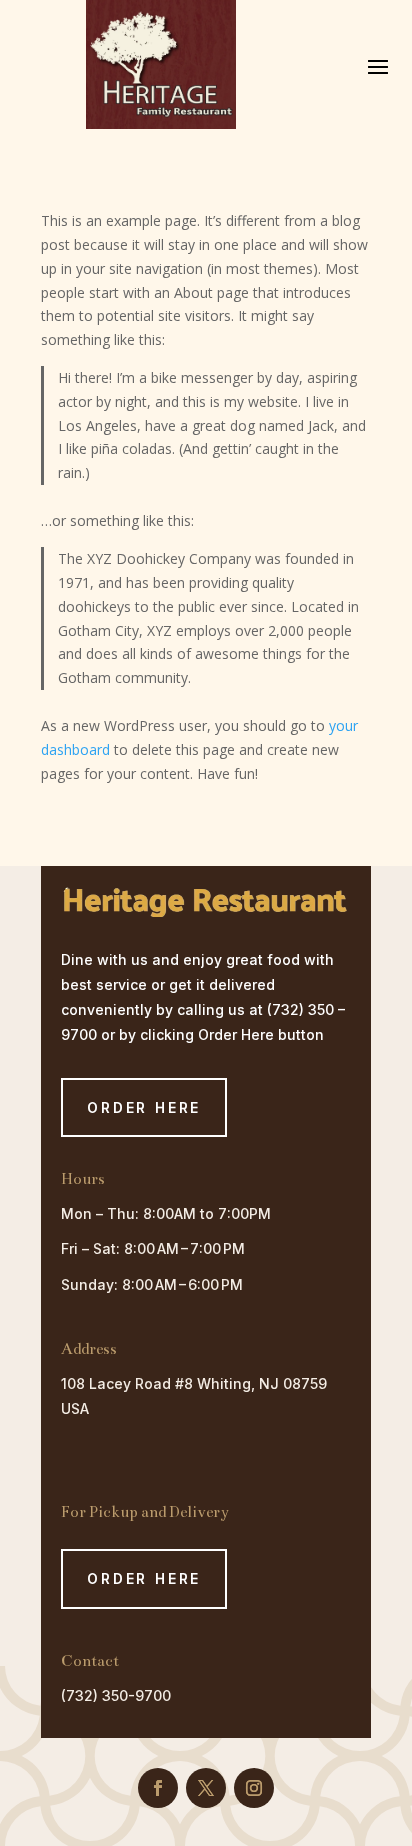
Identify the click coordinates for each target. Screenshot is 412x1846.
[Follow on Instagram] (254, 1788)
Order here (144, 1107)
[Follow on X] (206, 1788)
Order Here (144, 1578)
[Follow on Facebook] (158, 1788)
